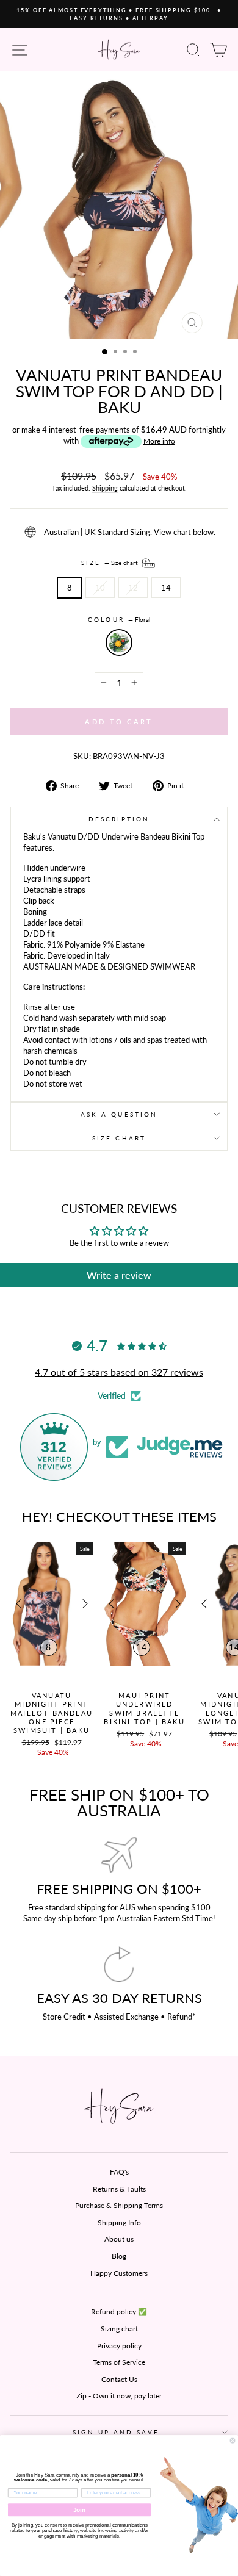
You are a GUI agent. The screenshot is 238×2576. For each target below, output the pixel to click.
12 (133, 588)
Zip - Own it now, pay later (119, 2396)
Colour (119, 619)
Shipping (105, 488)
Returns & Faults (119, 2189)
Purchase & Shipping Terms (119, 2205)
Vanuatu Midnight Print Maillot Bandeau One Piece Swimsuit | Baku (52, 1713)
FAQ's (119, 2172)
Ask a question (119, 1114)
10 (100, 588)
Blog (119, 2256)
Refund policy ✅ (119, 2312)
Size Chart (119, 1138)
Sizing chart (119, 2329)
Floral (119, 642)
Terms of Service (119, 2362)
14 (166, 588)
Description (119, 819)
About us (119, 2239)
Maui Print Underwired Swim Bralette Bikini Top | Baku (144, 1708)
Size (110, 563)
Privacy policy (119, 2346)
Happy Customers (119, 2273)
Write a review (119, 1275)
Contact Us (119, 2379)
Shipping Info (119, 2222)
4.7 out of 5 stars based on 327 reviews (119, 1372)
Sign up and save (116, 2432)
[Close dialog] (233, 2441)
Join (80, 2510)
